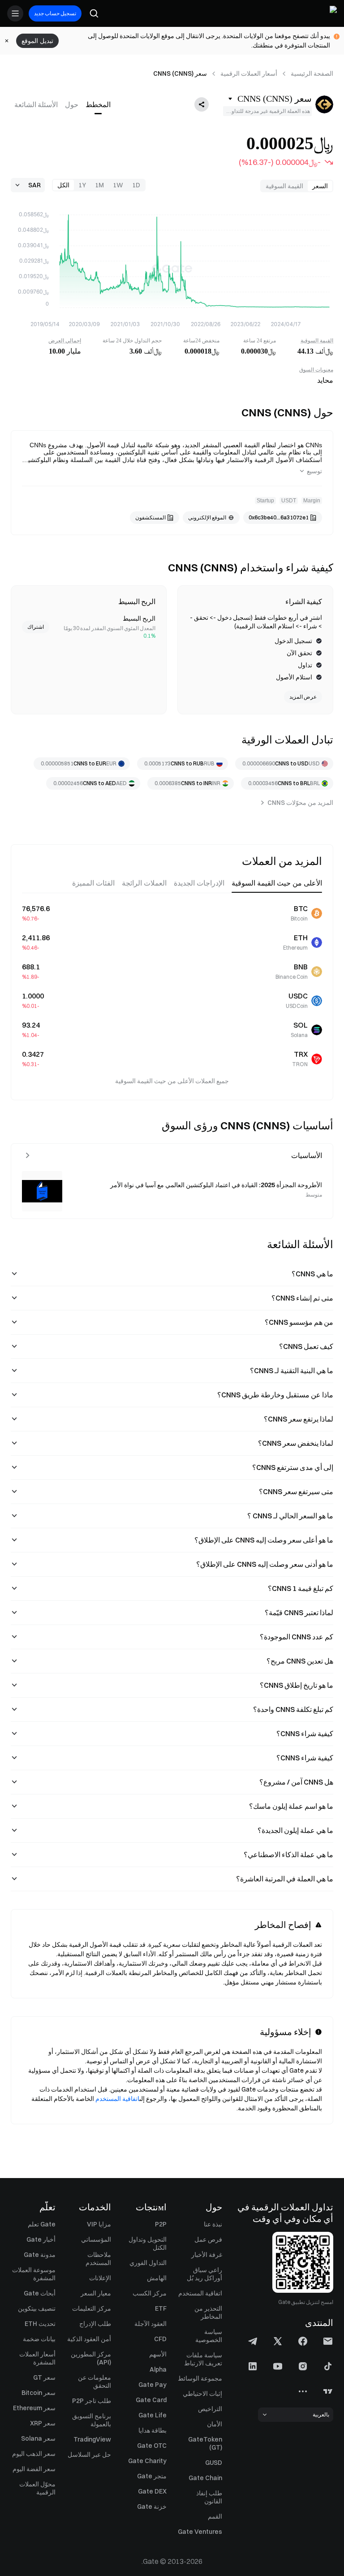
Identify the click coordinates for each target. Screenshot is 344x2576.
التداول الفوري (148, 2263)
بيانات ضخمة (39, 2339)
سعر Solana (38, 2438)
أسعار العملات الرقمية (249, 73)
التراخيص (210, 2409)
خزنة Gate (152, 2507)
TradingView (92, 2439)
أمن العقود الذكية (89, 2339)
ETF (161, 2308)
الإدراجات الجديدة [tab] (199, 883)
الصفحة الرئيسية (312, 73)
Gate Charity (147, 2461)
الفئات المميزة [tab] (93, 883)
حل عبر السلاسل (89, 2455)
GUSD (214, 2463)
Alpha (158, 2369)
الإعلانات (100, 2278)
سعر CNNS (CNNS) (180, 73)
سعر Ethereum (34, 2408)
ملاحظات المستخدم (98, 2259)
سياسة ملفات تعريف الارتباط (203, 2359)
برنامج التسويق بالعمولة (92, 2420)
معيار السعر (96, 2293)
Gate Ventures (200, 2532)
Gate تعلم (42, 2224)
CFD (160, 2339)
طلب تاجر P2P (92, 2401)
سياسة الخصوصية (209, 2336)
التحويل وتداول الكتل (148, 2243)
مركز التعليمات (92, 2308)
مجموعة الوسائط (200, 2378)
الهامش (157, 2278)
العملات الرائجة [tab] (144, 883)
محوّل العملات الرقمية (37, 2488)
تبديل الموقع (37, 41)
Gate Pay (153, 2385)
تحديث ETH (40, 2324)
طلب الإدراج (95, 2324)
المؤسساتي (96, 2239)
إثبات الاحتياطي (202, 2394)
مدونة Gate (40, 2255)
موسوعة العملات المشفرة (34, 2274)
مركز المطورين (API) (91, 2358)
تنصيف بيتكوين (37, 2308)
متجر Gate (152, 2476)
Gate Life (153, 2415)
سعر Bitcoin (39, 2393)
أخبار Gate (41, 2239)
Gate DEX (152, 2491)
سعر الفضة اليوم (34, 2469)
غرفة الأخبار (207, 2255)
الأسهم (158, 2354)
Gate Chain (205, 2478)
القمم (215, 2516)
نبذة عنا (213, 2224)
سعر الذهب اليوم (34, 2454)
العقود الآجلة (150, 2324)
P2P (161, 2224)
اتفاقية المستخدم (117, 2099)
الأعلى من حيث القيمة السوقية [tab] (277, 883)
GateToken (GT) (205, 2443)
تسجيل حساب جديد (55, 13)
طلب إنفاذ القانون (209, 2497)
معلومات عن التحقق (95, 2382)
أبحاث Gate (40, 2293)
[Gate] (330, 13)
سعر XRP (43, 2423)
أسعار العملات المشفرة (37, 2358)
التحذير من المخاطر (208, 2312)
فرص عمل (208, 2239)
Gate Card (151, 2400)
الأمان (215, 2424)
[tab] (98, 104)
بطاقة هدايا (153, 2430)
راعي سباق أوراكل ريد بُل (204, 2274)
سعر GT (44, 2377)
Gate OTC (152, 2446)
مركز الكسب (150, 2293)
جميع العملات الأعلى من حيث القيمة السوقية (172, 1081)
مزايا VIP (99, 2224)
